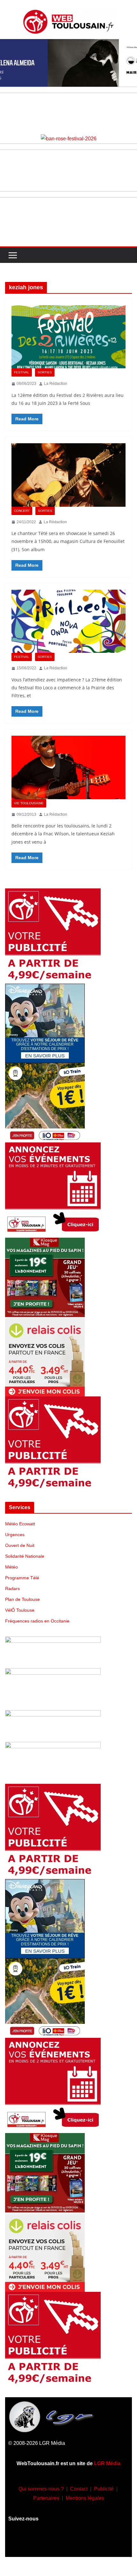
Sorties (45, 372)
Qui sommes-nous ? (41, 2489)
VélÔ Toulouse (20, 1610)
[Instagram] (50, 2543)
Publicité (104, 2489)
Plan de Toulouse (22, 1599)
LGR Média (107, 2463)
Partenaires (46, 2498)
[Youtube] (68, 2543)
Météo (11, 1567)
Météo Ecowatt (20, 1524)
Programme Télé (22, 1578)
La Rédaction (56, 384)
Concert (22, 511)
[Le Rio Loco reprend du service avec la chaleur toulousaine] (68, 621)
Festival (22, 372)
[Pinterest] (106, 2543)
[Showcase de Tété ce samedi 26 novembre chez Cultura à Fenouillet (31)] (68, 475)
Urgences (15, 1535)
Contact (79, 2489)
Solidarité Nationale (25, 1556)
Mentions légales (85, 2498)
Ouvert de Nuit (20, 1545)
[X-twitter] (87, 2543)
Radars (12, 1589)
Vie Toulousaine (29, 803)
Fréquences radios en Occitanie (37, 1621)
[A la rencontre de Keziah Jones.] (68, 767)
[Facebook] (31, 2543)
